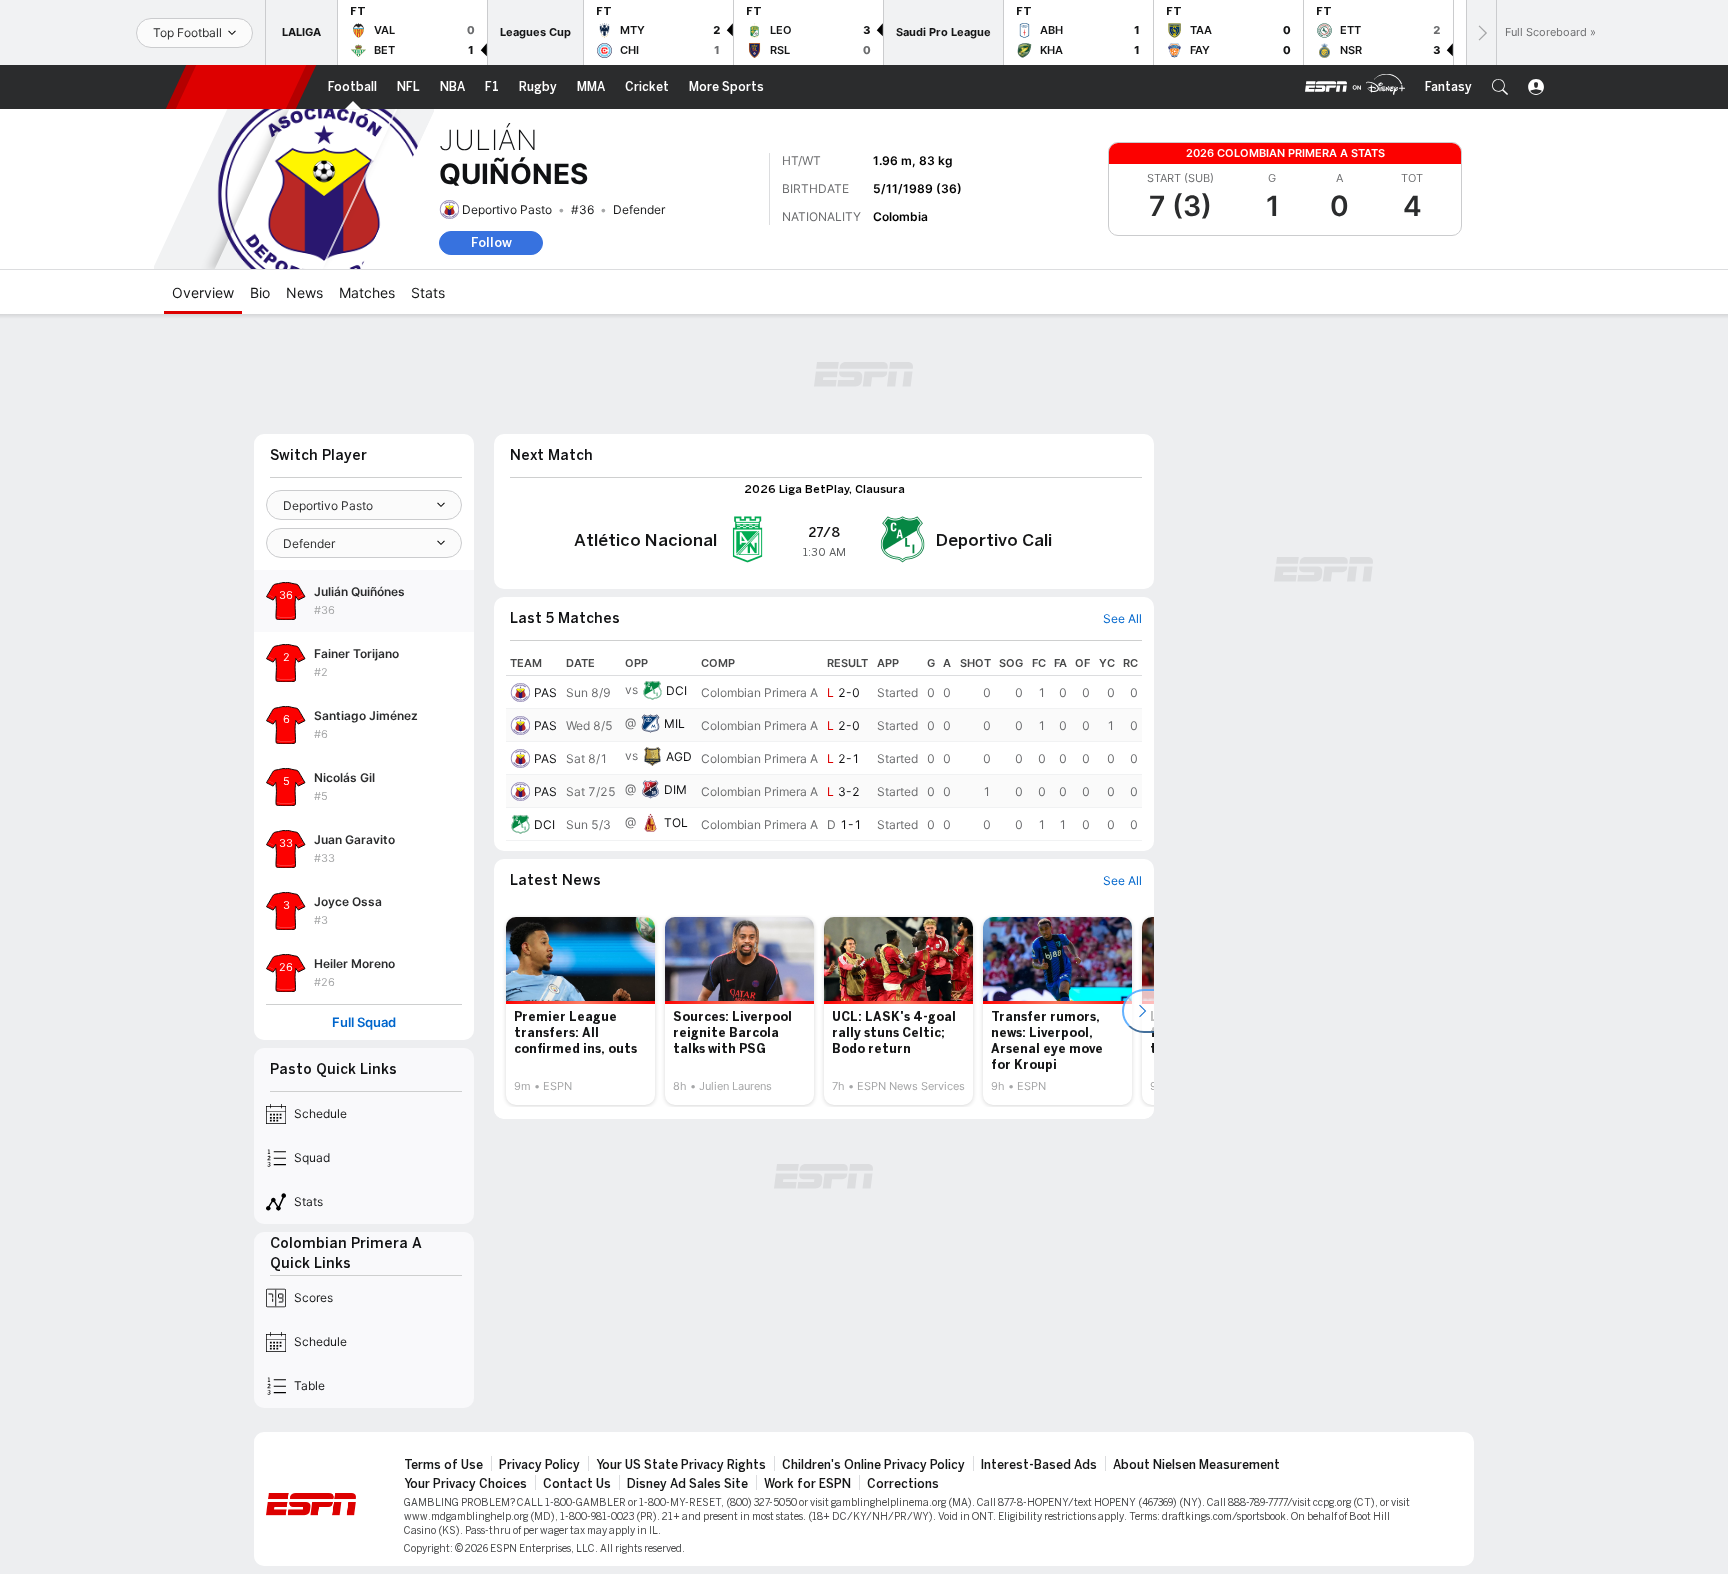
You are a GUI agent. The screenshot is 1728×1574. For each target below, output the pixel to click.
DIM (675, 789)
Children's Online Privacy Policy (873, 1465)
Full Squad (364, 1022)
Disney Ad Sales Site (687, 1484)
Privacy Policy (539, 1465)
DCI (676, 690)
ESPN (241, 87)
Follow (491, 242)
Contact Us (577, 1484)
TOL (676, 822)
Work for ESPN (807, 1484)
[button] (1500, 87)
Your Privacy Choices (465, 1484)
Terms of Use (443, 1465)
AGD (679, 756)
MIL (674, 723)
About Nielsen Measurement (1196, 1465)
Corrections (903, 1484)
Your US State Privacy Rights (681, 1465)
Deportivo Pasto (507, 209)
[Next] (1481, 32)
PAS (545, 692)
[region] (824, 746)
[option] (580, 1011)
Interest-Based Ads (1039, 1465)
